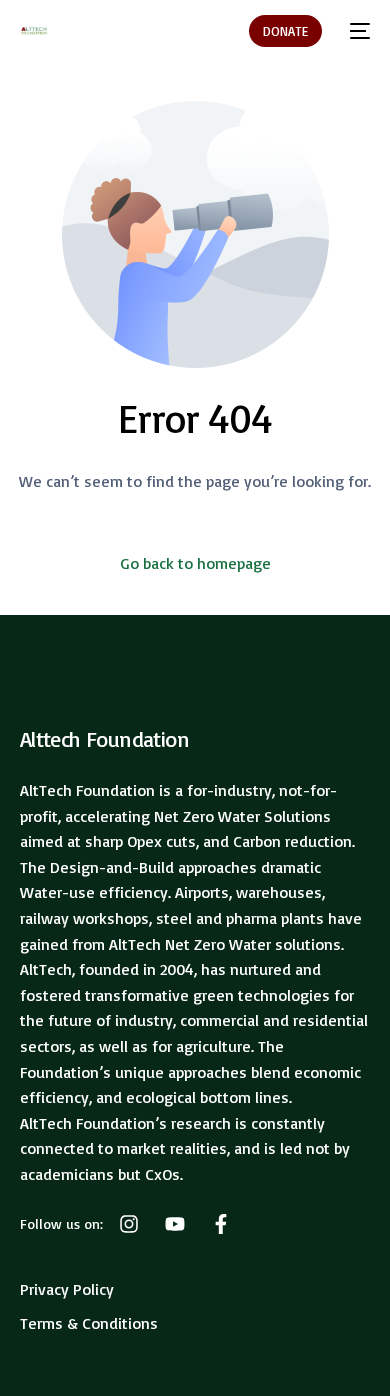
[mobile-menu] (356, 31)
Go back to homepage (195, 563)
